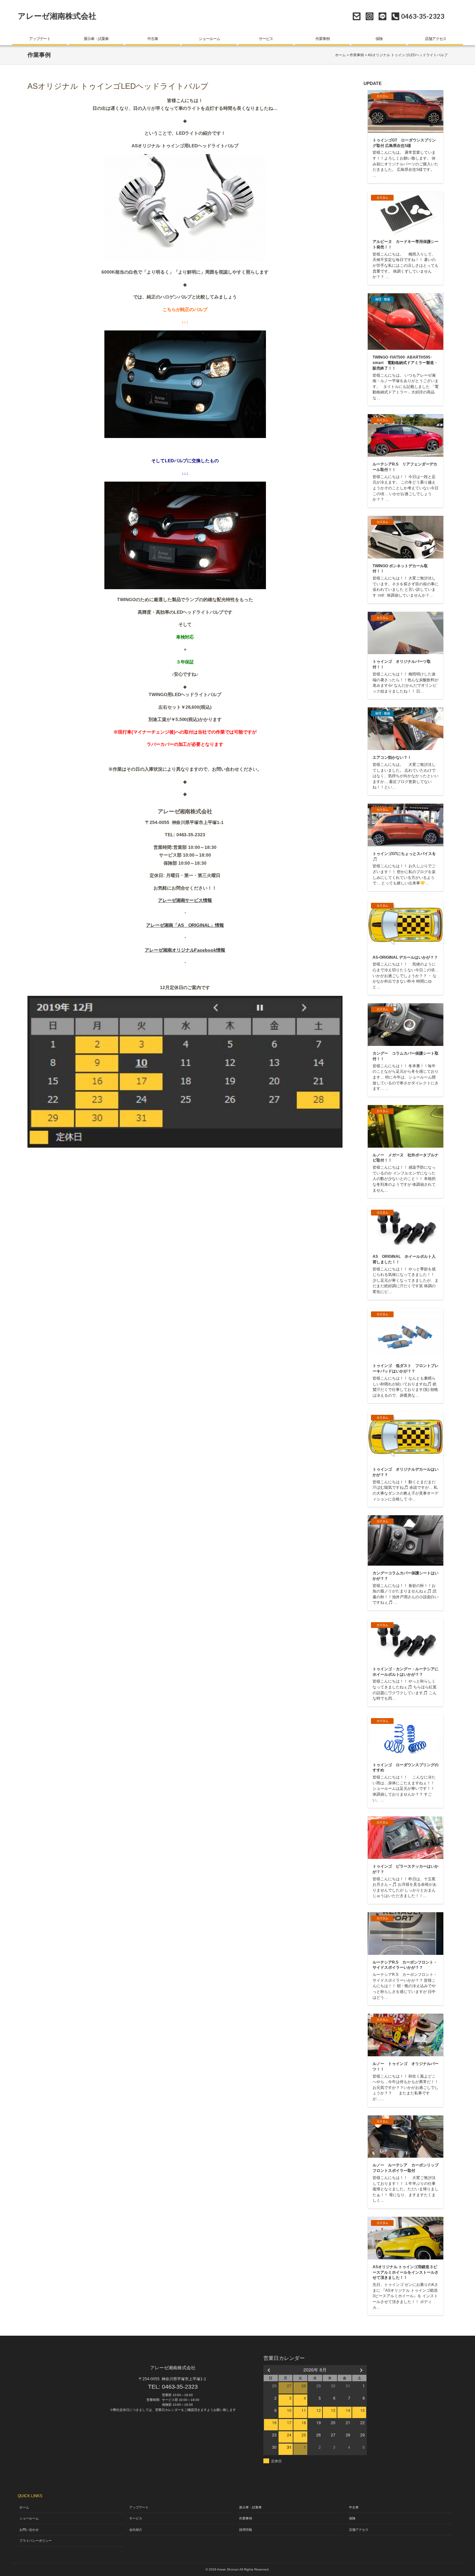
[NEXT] (361, 2370)
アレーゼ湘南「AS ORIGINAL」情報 (185, 925)
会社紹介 (136, 2530)
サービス (266, 39)
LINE (382, 16)
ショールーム (209, 39)
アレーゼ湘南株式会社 (57, 16)
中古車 (153, 39)
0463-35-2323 (180, 2387)
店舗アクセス (436, 39)
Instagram (369, 16)
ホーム (340, 55)
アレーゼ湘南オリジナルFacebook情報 (185, 950)
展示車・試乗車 (96, 39)
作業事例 (322, 39)
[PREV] (269, 2370)
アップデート (40, 39)
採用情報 (246, 2530)
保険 (379, 39)
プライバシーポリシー (36, 2541)
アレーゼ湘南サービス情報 (185, 900)
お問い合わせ (357, 16)
